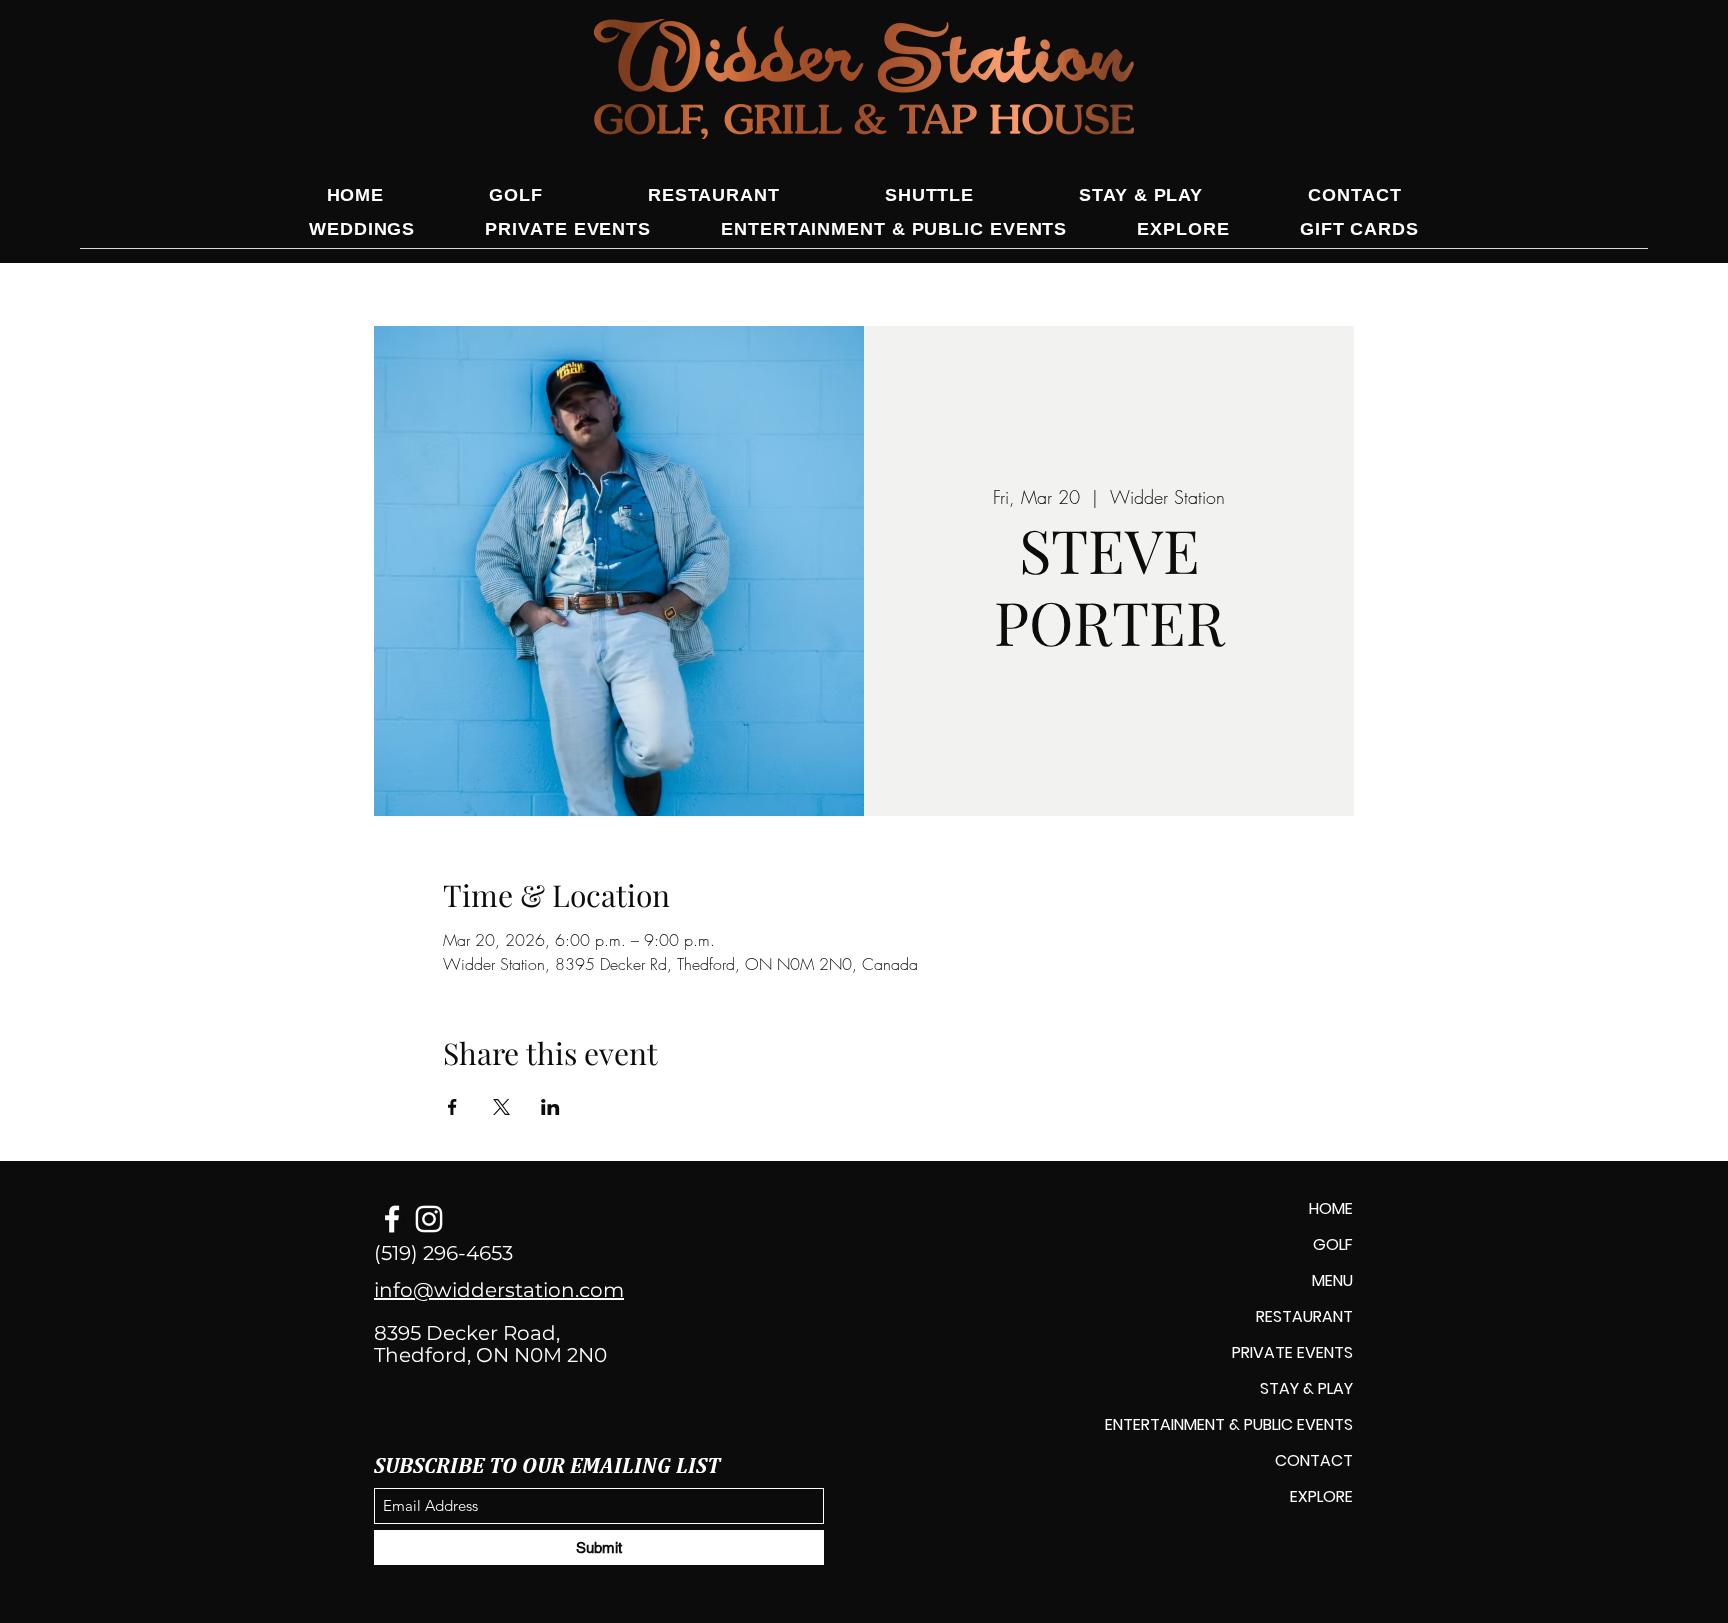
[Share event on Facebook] (452, 1107)
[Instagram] (429, 1219)
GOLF (1333, 1244)
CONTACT (1314, 1460)
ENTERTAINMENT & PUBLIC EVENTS (1229, 1424)
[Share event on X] (501, 1107)
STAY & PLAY (1306, 1388)
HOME (1331, 1208)
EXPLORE (1321, 1496)
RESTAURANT (1304, 1316)
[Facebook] (392, 1219)
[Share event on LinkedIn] (550, 1107)
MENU (1332, 1280)
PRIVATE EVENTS (1292, 1352)
